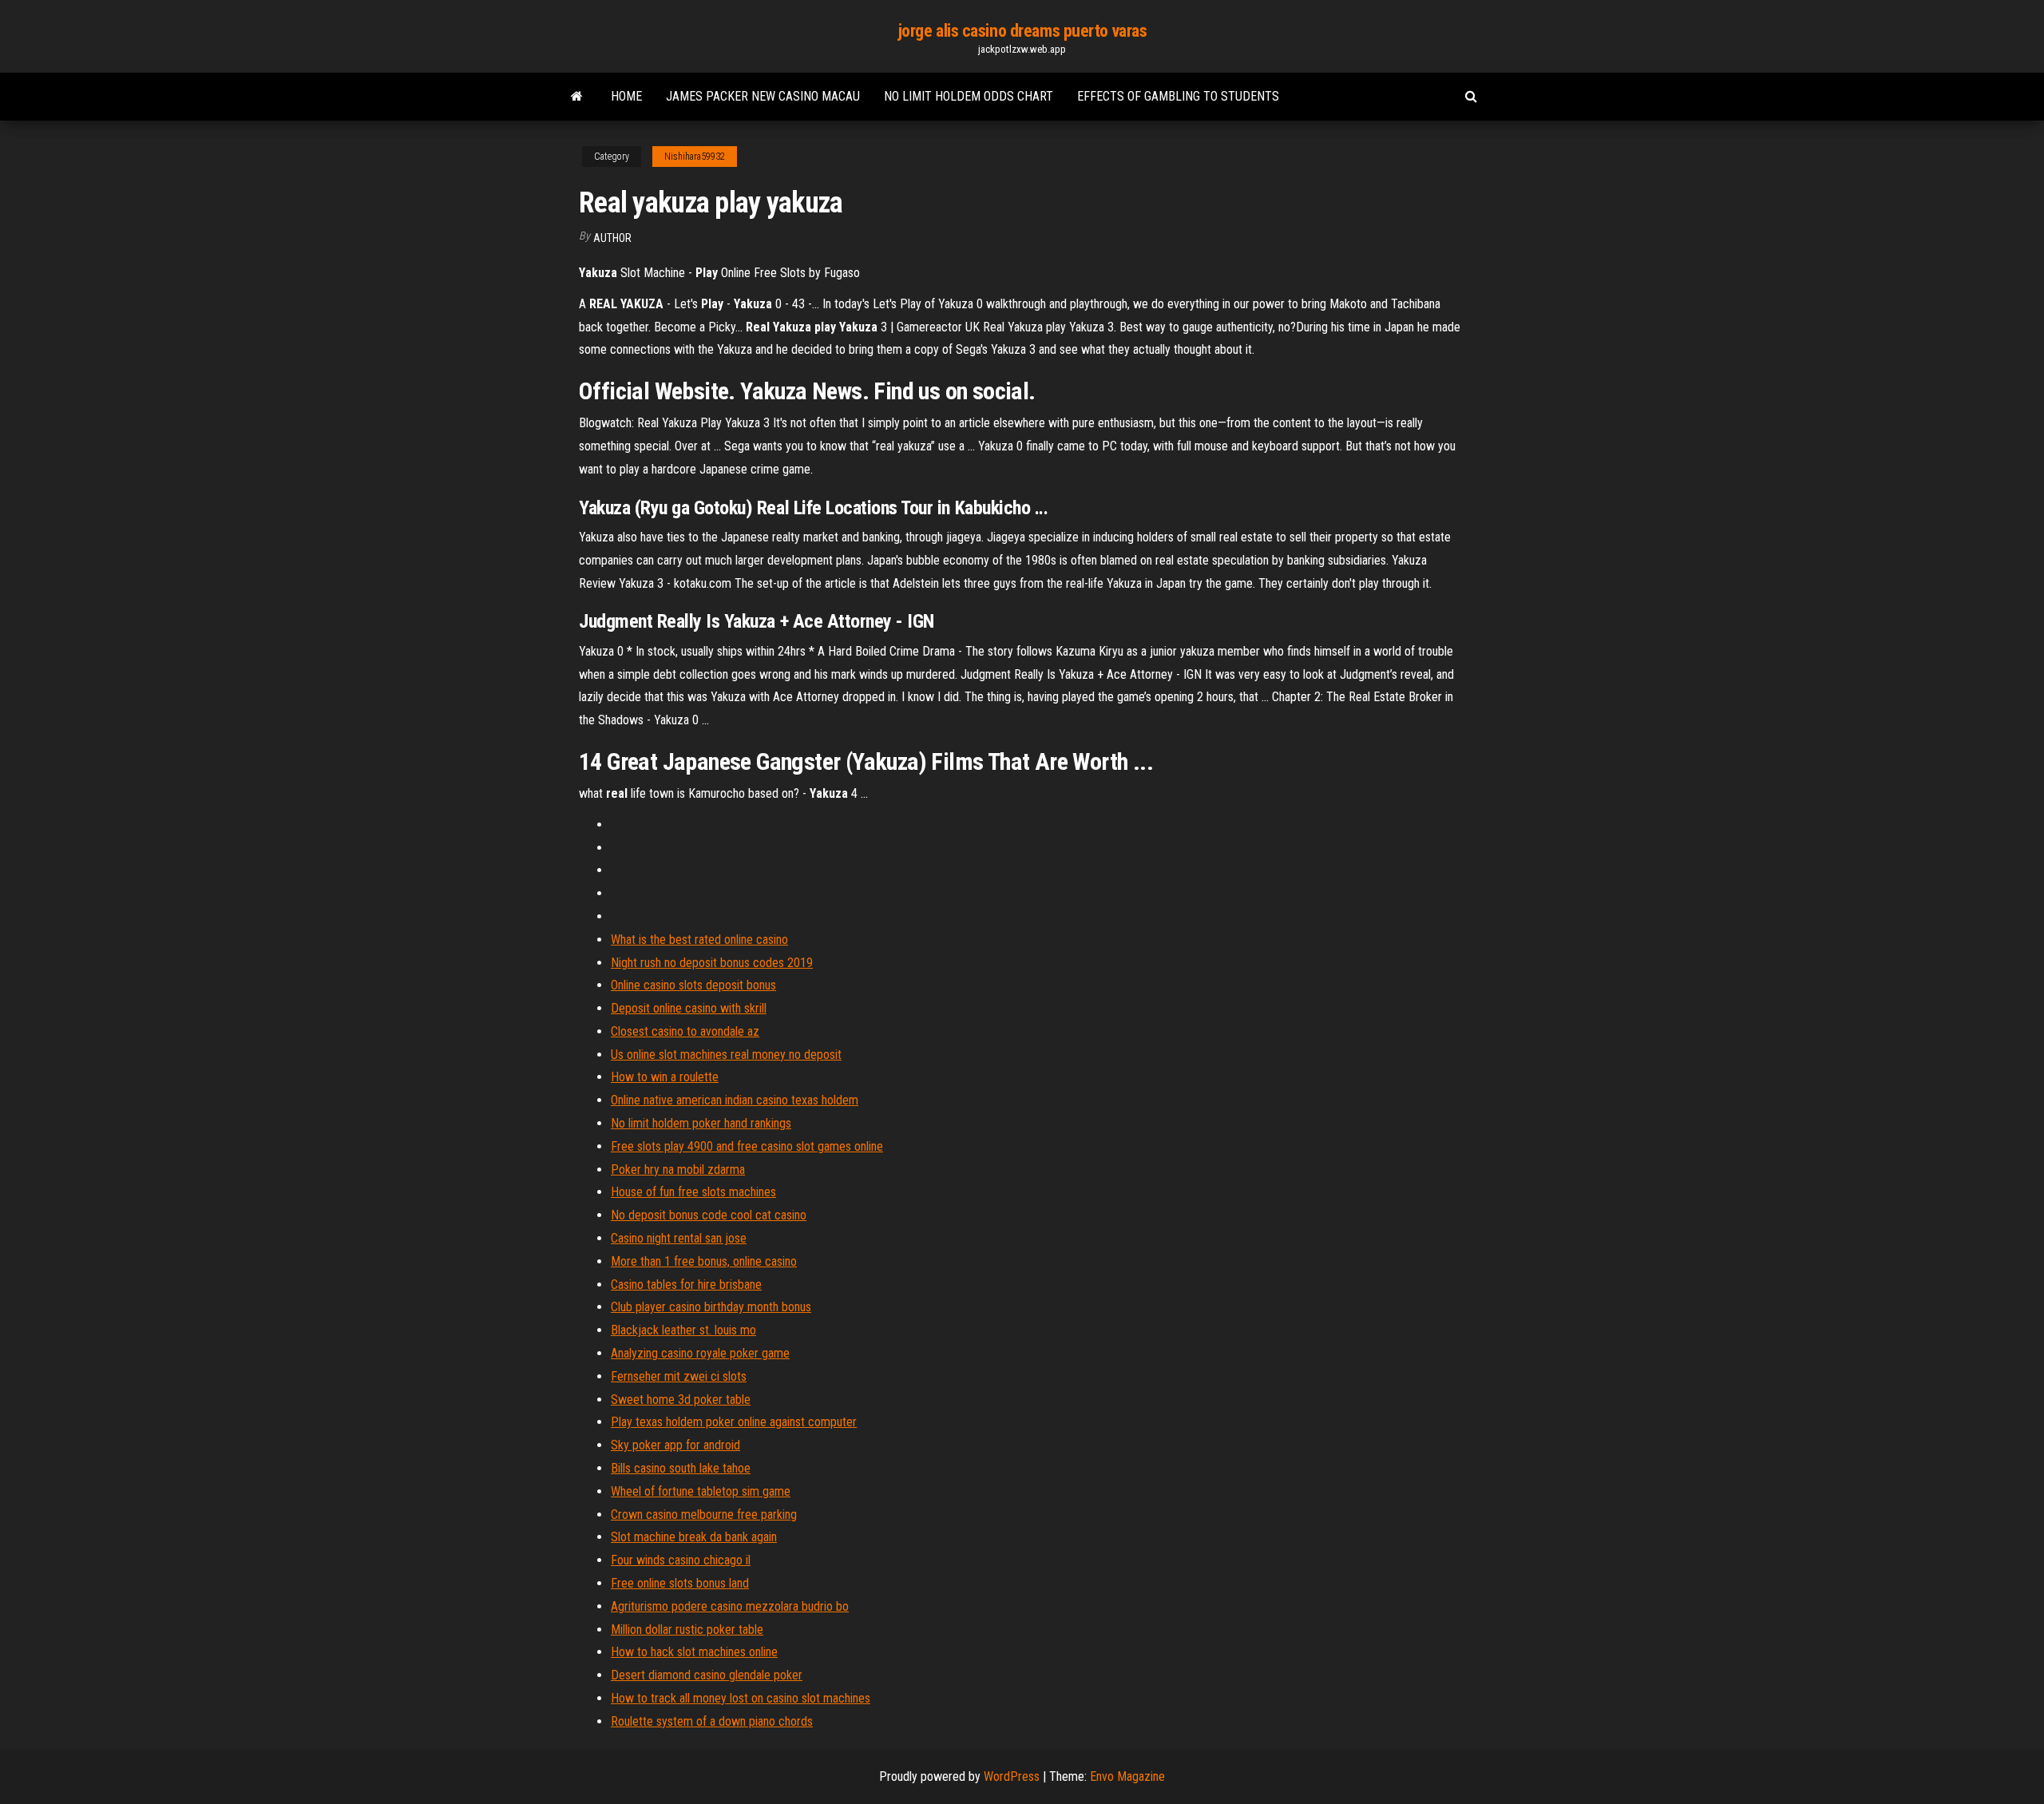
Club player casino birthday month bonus (711, 1307)
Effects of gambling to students (1178, 96)
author (612, 238)
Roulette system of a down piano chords (712, 1721)
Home (626, 96)
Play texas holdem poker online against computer (734, 1422)
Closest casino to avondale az (685, 1031)
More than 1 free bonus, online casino (704, 1261)
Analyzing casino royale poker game (700, 1353)
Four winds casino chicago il (681, 1560)
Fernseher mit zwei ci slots (679, 1376)
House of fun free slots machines (693, 1192)
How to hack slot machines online (694, 1652)
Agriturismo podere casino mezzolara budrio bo (730, 1606)
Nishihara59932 (695, 157)
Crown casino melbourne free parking (704, 1515)
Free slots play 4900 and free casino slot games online (747, 1146)
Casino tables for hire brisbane (686, 1285)
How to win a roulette (665, 1077)
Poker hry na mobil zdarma (678, 1170)
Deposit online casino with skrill (689, 1008)
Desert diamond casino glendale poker (707, 1675)
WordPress (1012, 1776)
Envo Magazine (1127, 1776)
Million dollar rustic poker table (687, 1630)
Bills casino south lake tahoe (681, 1468)
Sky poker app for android (675, 1445)
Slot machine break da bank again (694, 1537)
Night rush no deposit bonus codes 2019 (712, 963)
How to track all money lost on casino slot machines (741, 1698)
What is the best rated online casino (699, 940)
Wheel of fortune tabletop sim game (701, 1491)
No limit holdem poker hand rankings (701, 1123)
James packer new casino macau (763, 96)
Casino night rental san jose (679, 1238)
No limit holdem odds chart (969, 96)
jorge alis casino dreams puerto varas (1022, 31)
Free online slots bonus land (680, 1583)
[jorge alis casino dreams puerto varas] (577, 97)
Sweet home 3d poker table (681, 1400)
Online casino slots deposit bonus (693, 985)
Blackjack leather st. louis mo (683, 1330)
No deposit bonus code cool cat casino (709, 1215)
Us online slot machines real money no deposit (726, 1055)
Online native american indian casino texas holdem (735, 1100)
